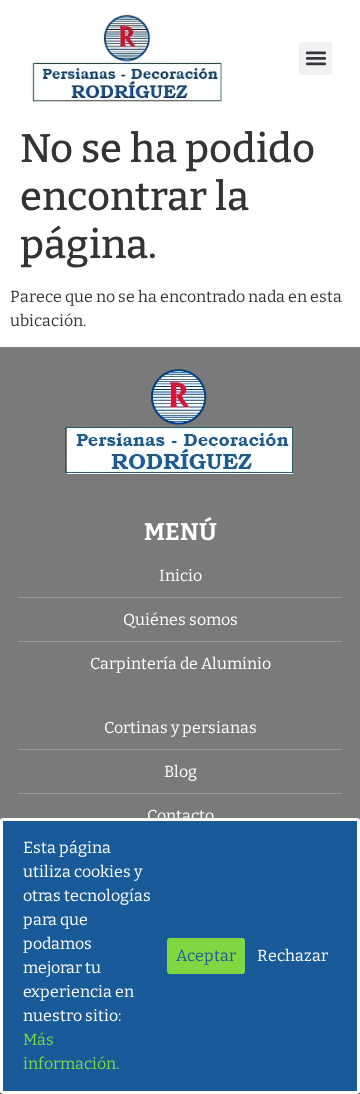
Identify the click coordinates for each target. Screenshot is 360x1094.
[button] (315, 58)
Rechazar (292, 955)
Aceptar (206, 955)
